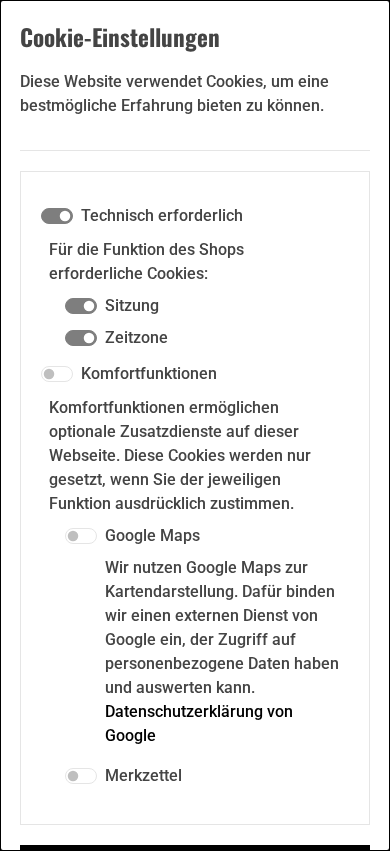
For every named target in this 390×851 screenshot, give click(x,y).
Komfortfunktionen (149, 373)
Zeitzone (136, 337)
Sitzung (132, 305)
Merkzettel (143, 775)
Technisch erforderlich (162, 215)
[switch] (57, 374)
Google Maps (152, 535)
